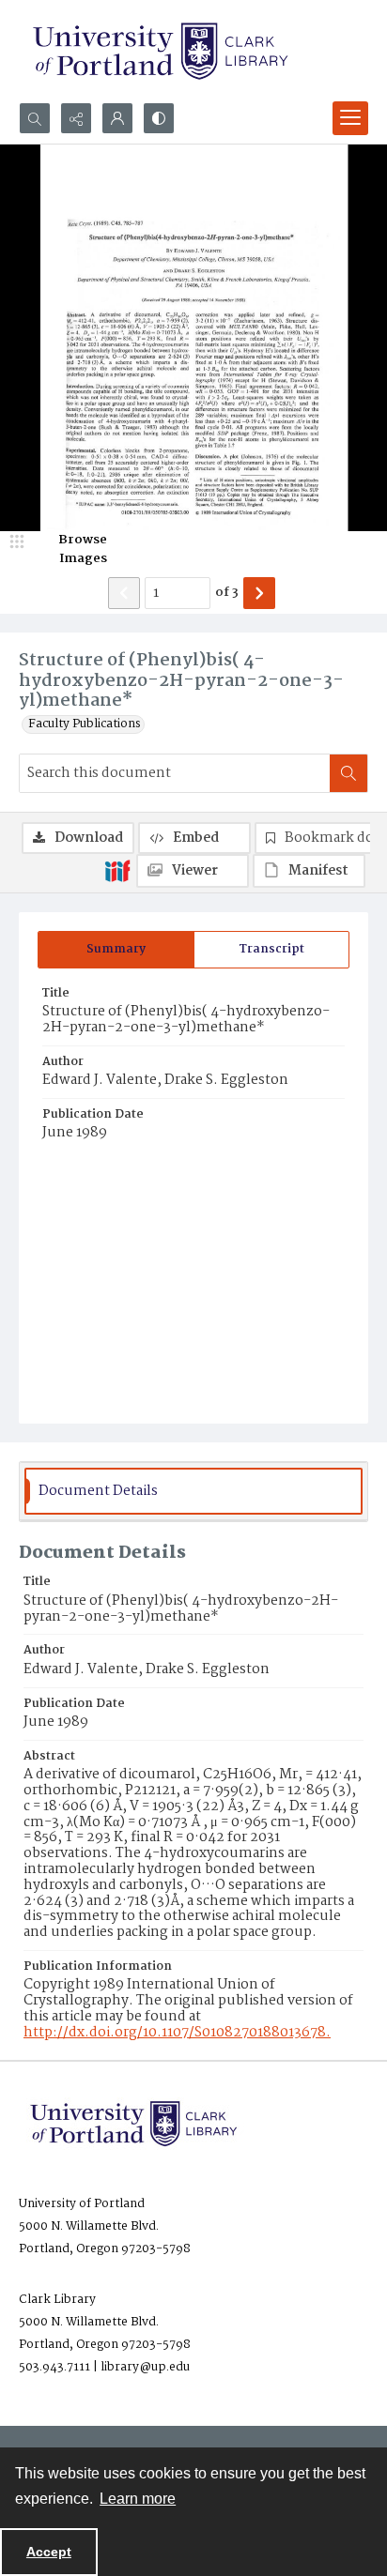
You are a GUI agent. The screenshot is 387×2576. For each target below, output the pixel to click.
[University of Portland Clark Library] (160, 51)
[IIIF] (117, 870)
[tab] (116, 950)
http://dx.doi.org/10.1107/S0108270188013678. (177, 2033)
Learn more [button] (138, 2499)
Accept (49, 2552)
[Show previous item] (124, 593)
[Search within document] (348, 773)
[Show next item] (259, 593)
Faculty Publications (85, 724)
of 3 (227, 593)
